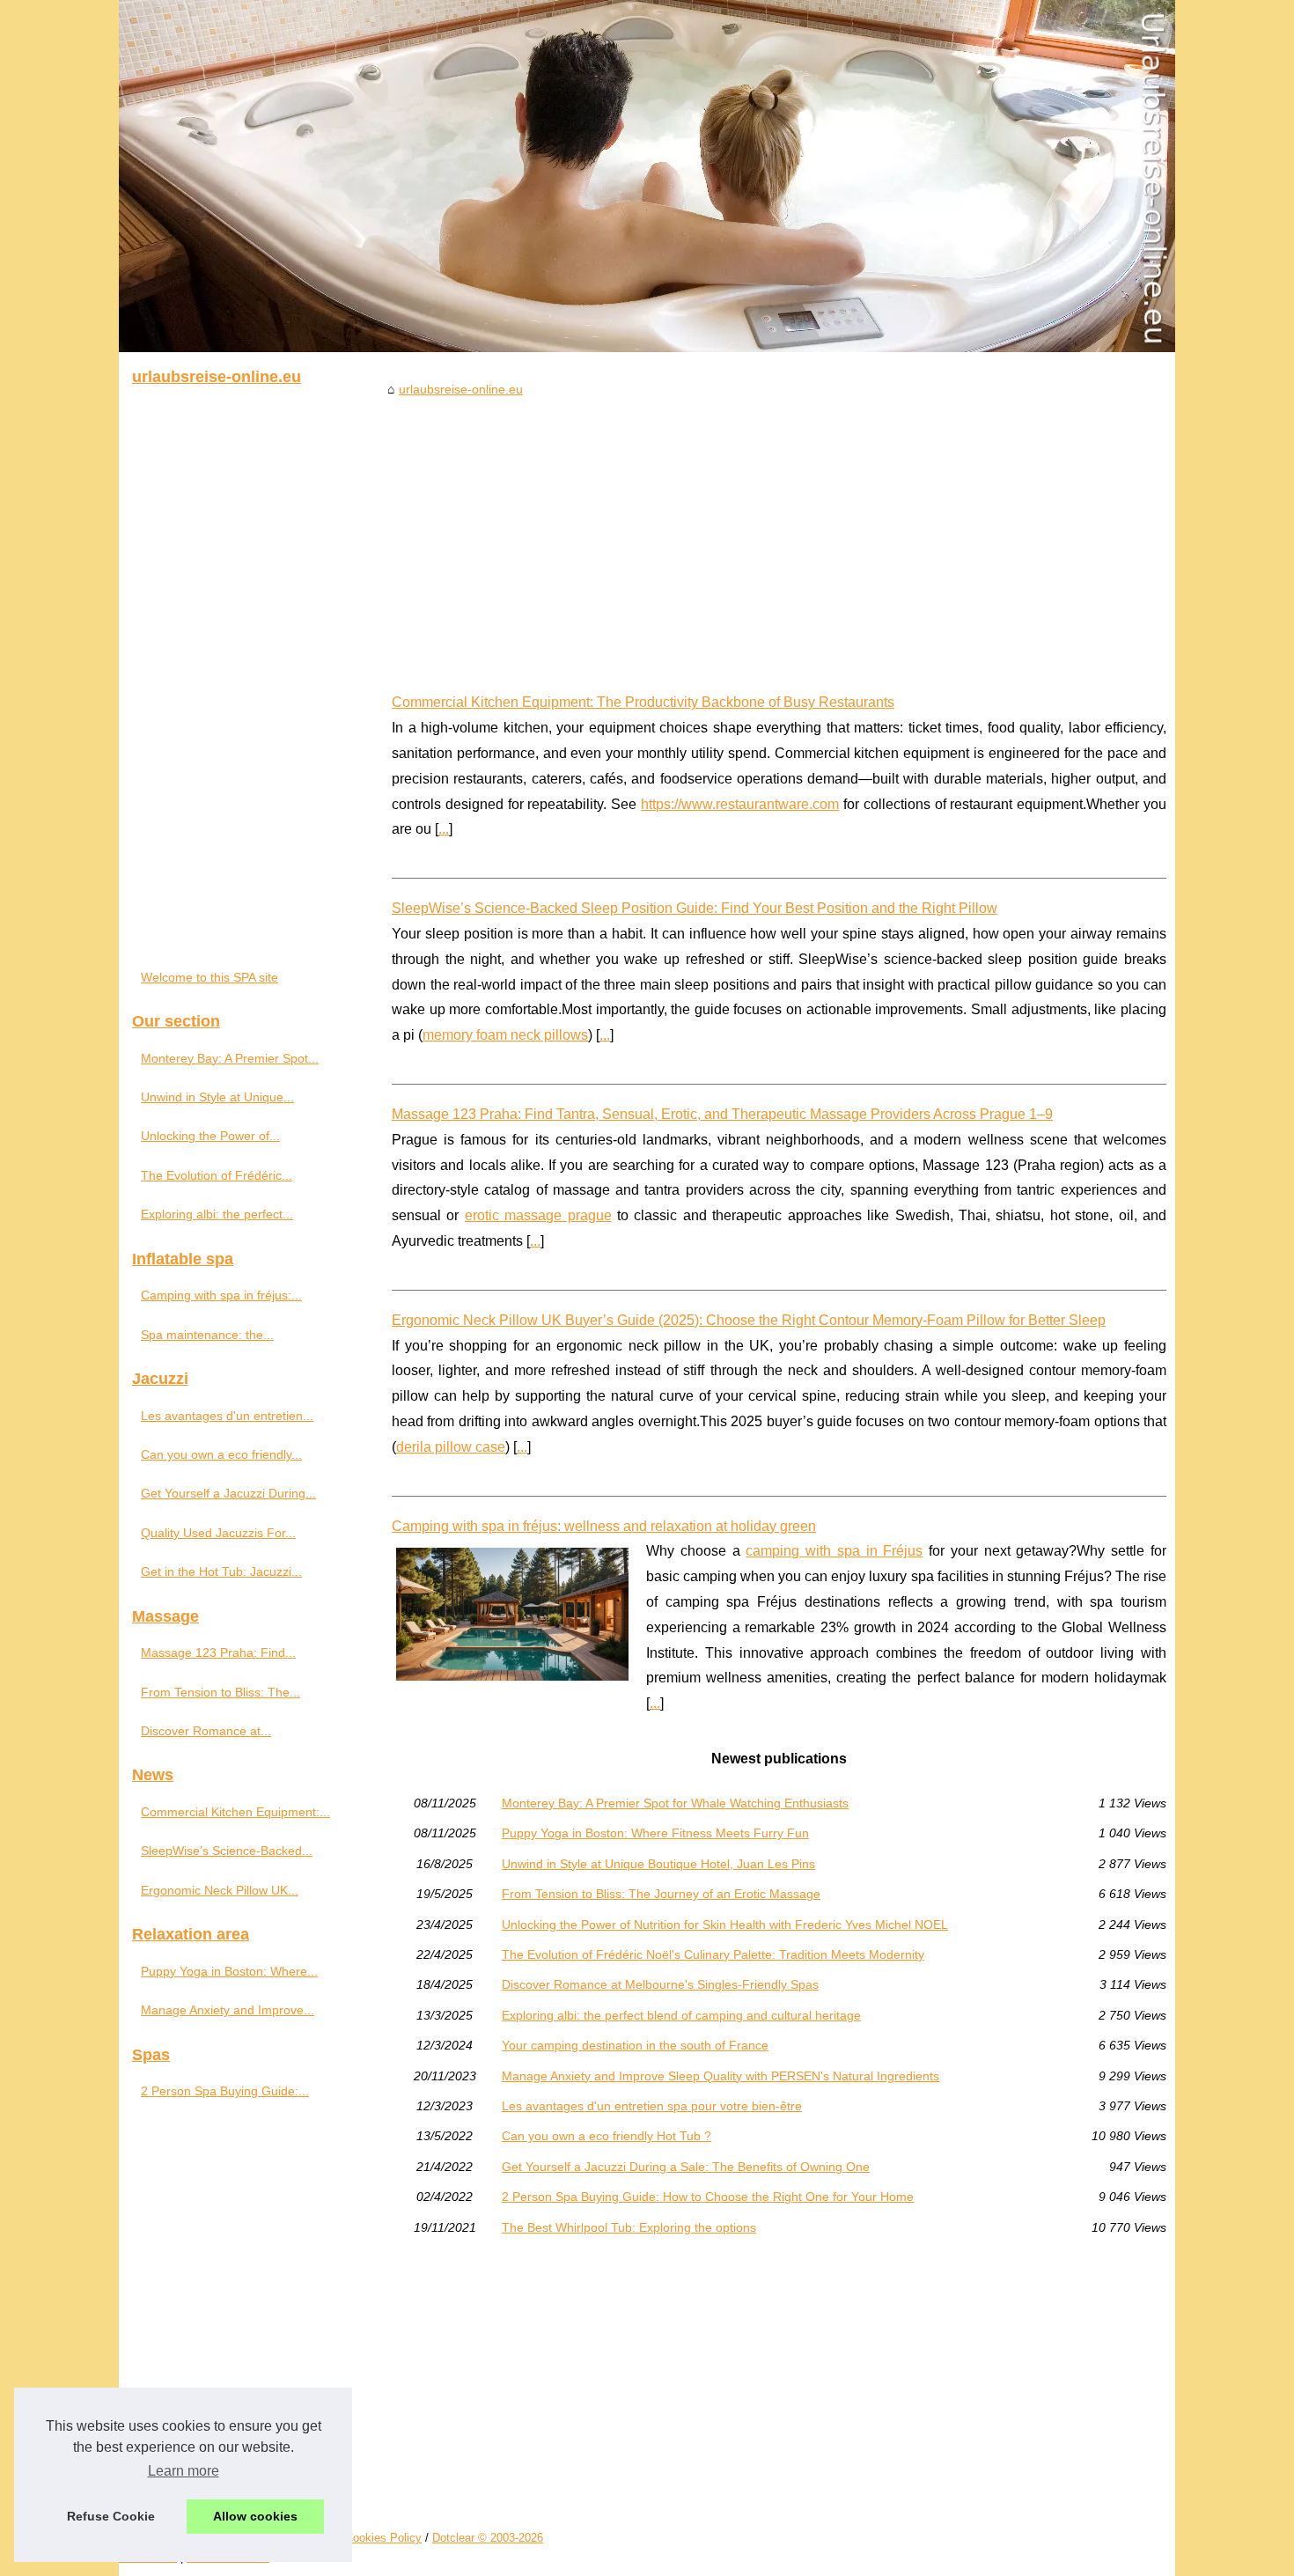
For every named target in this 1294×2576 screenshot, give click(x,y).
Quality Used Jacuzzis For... (218, 1533)
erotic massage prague (538, 1215)
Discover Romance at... (206, 1731)
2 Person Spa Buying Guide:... (225, 2091)
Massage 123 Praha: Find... (218, 1652)
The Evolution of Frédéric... (217, 1175)
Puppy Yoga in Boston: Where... (229, 1971)
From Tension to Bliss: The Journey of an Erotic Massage (661, 1894)
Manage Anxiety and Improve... (228, 2010)
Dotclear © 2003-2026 (488, 2538)
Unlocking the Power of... (210, 1136)
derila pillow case (451, 1447)
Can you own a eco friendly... (221, 1454)
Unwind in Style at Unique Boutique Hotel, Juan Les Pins (658, 1864)
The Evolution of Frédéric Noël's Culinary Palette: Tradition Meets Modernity (713, 1954)
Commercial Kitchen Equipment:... (235, 1812)
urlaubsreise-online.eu (461, 389)
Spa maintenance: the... (207, 1335)
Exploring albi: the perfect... (217, 1214)
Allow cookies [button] (255, 2516)
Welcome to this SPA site (210, 977)
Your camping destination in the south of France (635, 2045)
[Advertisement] (779, 532)
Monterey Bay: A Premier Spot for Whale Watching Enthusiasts (675, 1803)
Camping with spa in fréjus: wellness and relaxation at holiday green (604, 1526)
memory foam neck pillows (505, 1035)
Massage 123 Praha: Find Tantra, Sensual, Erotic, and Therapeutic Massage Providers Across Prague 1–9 (722, 1114)
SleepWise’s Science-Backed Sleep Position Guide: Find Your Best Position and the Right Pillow (695, 908)
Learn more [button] (184, 2471)
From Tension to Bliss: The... (221, 1692)
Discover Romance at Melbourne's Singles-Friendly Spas (660, 1984)
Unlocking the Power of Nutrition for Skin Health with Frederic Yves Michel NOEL (725, 1925)
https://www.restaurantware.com (740, 804)
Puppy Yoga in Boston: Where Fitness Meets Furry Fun (655, 1833)
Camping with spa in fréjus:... (221, 1295)
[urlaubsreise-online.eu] (647, 176)
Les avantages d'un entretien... (227, 1416)
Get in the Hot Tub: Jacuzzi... (221, 1571)
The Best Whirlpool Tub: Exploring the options (629, 2227)
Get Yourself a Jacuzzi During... (228, 1493)
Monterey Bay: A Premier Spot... (230, 1058)
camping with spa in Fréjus (834, 1551)
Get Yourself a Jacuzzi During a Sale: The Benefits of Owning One (686, 2167)
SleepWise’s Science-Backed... (227, 1851)
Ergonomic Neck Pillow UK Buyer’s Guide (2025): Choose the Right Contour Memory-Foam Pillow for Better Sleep (749, 1320)
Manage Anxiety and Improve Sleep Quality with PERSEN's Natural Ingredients (721, 2076)
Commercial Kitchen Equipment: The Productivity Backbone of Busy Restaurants (643, 702)
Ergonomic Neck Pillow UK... (220, 1890)
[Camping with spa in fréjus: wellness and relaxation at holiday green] (512, 1612)
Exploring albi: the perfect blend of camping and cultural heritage (681, 2015)
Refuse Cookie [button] (111, 2516)
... (444, 829)
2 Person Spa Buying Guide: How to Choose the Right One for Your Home (708, 2197)
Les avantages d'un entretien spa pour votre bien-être (652, 2106)
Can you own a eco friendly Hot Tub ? (607, 2136)
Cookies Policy (383, 2538)
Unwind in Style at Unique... (217, 1097)
